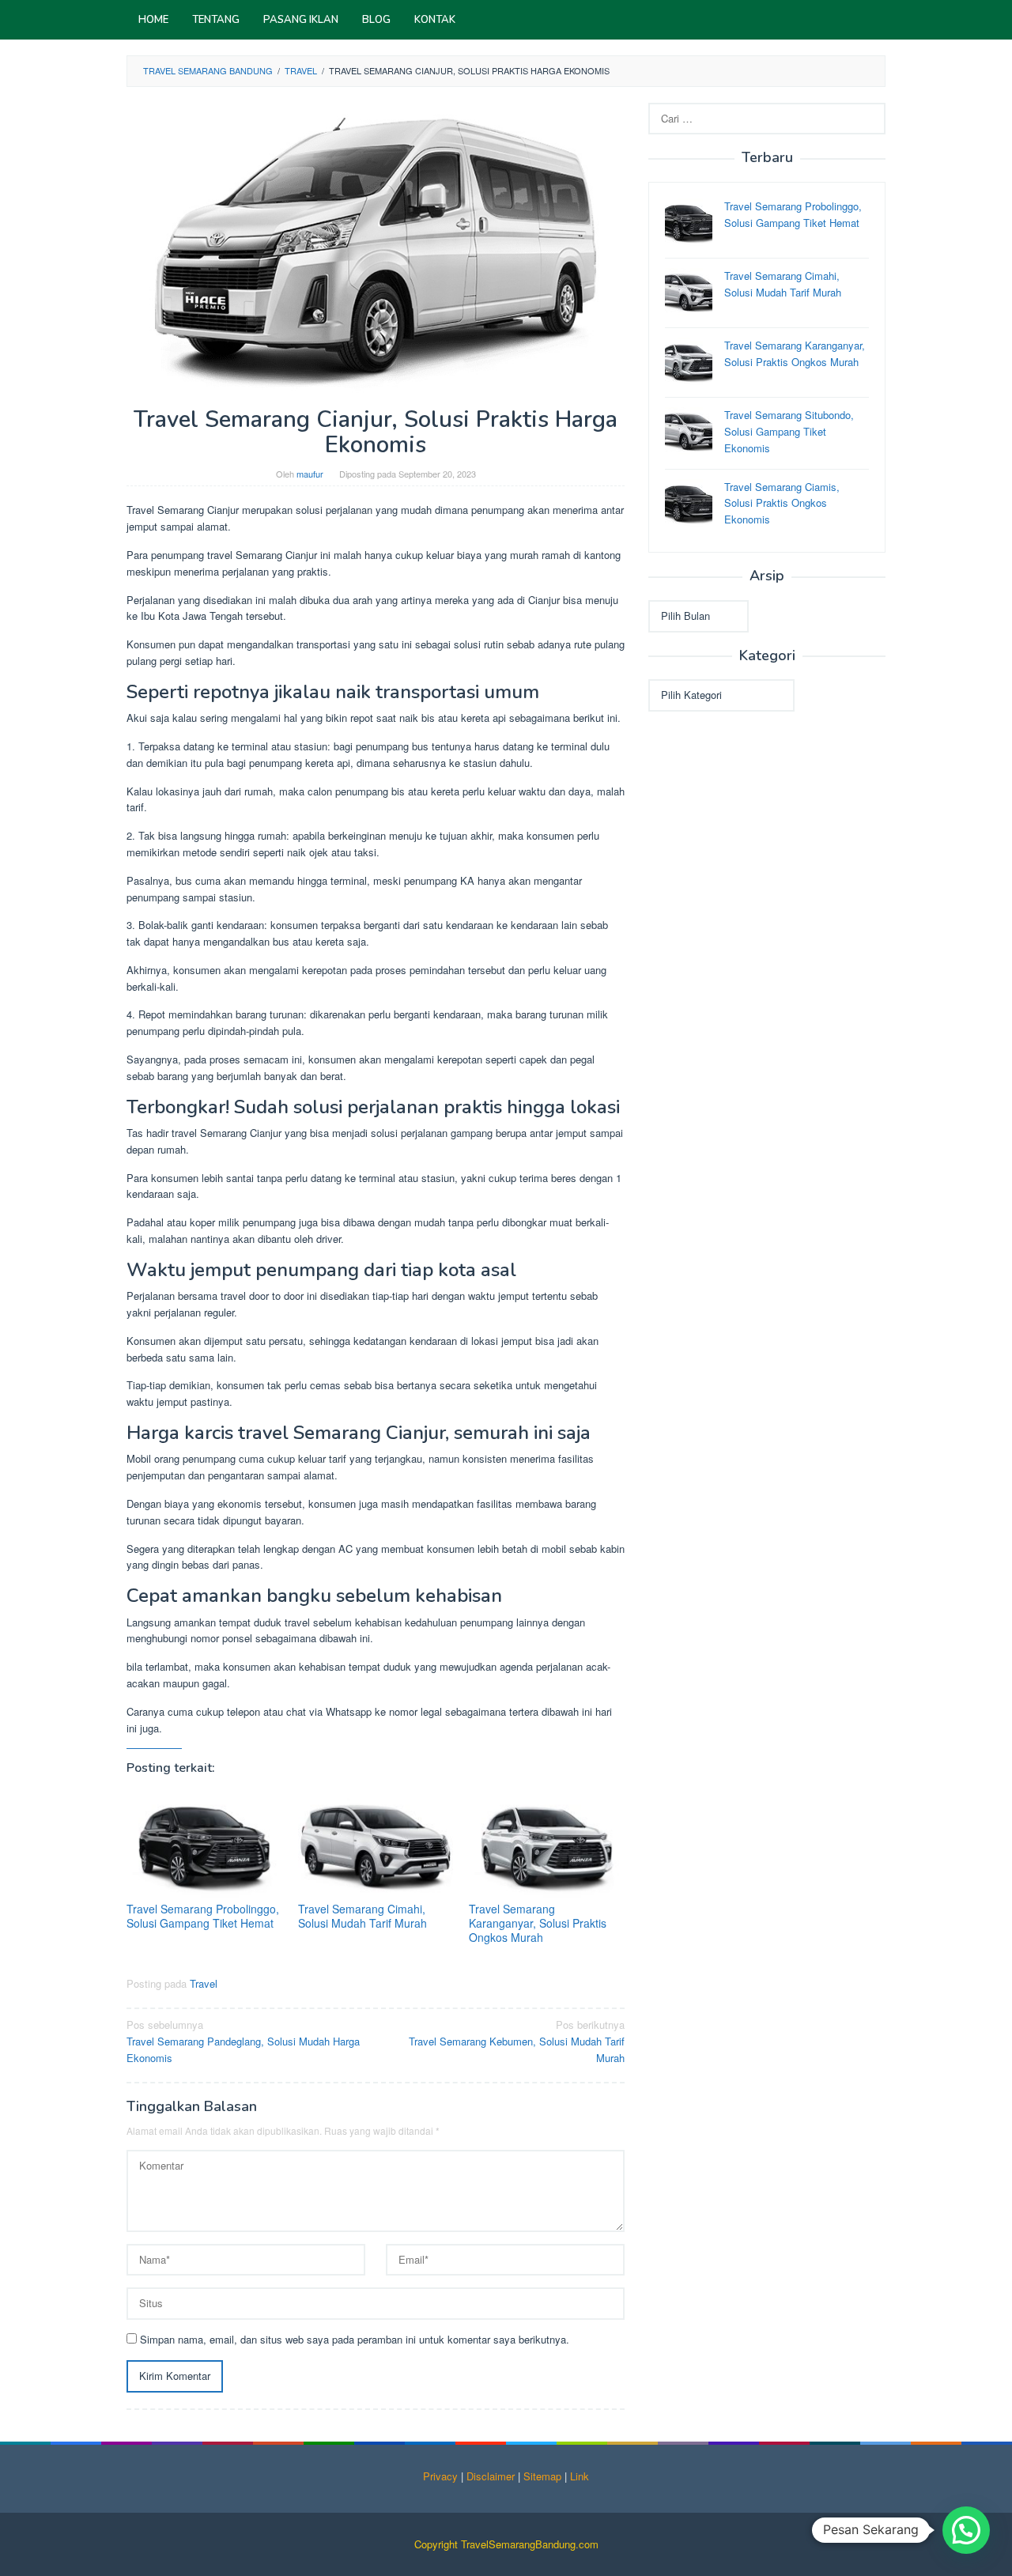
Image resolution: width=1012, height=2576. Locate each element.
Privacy (440, 2476)
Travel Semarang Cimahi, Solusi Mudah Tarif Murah (363, 1916)
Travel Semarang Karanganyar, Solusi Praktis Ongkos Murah (538, 1923)
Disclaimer (491, 2476)
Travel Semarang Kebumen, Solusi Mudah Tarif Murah (517, 2041)
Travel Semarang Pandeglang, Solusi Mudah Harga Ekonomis (243, 2041)
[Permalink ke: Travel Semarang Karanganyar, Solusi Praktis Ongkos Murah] (547, 1845)
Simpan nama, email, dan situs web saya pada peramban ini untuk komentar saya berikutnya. (355, 2339)
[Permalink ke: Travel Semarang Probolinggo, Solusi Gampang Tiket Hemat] (204, 1845)
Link (580, 2476)
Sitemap (542, 2476)
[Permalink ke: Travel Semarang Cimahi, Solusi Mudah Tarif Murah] (376, 1845)
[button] (966, 2530)
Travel (204, 1983)
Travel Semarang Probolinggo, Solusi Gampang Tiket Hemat (203, 1916)
